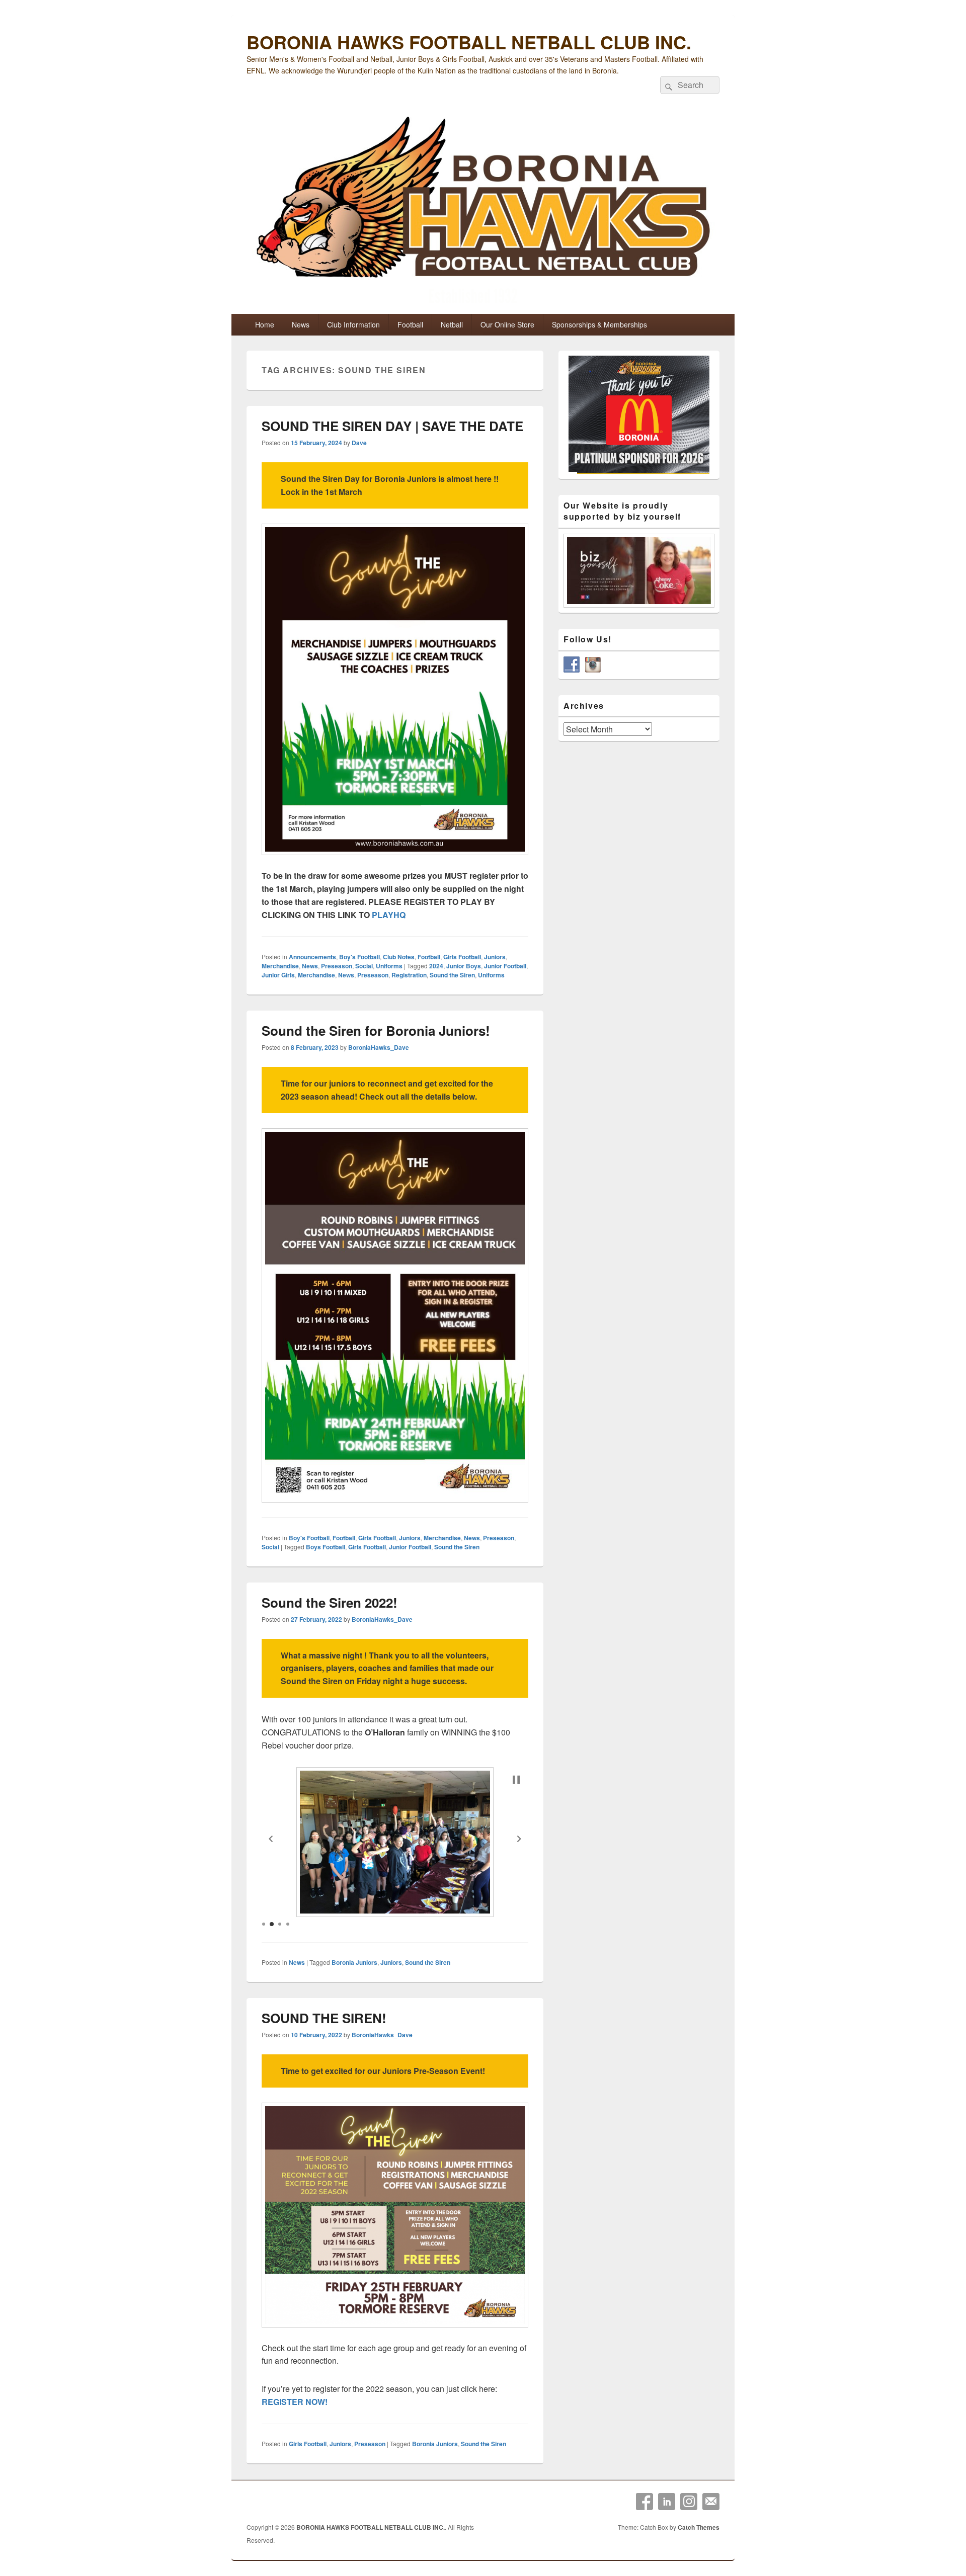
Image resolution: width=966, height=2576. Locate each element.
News (301, 324)
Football (410, 324)
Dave (359, 443)
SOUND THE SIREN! (324, 2018)
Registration (409, 975)
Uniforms (389, 966)
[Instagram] (689, 2502)
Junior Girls (278, 975)
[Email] (711, 2502)
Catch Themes (699, 2527)
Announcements (312, 957)
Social (364, 966)
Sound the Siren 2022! (330, 1602)
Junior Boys (464, 966)
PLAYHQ (389, 915)
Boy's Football (359, 957)
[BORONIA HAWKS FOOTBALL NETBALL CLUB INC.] (483, 212)
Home (265, 324)
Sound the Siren (452, 975)
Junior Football (505, 966)
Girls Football (462, 957)
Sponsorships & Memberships (599, 324)
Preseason (337, 966)
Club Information (353, 324)
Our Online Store (507, 324)
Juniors (495, 957)
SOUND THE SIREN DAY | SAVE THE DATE (392, 426)
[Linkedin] (667, 2502)
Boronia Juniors (354, 1962)
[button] (271, 1839)
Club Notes (399, 957)
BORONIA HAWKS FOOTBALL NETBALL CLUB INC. (469, 42)
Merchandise (280, 966)
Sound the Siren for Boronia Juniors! (376, 1030)
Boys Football (326, 1547)
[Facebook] (645, 2502)
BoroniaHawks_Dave (379, 1047)
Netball (452, 324)
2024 (436, 966)
